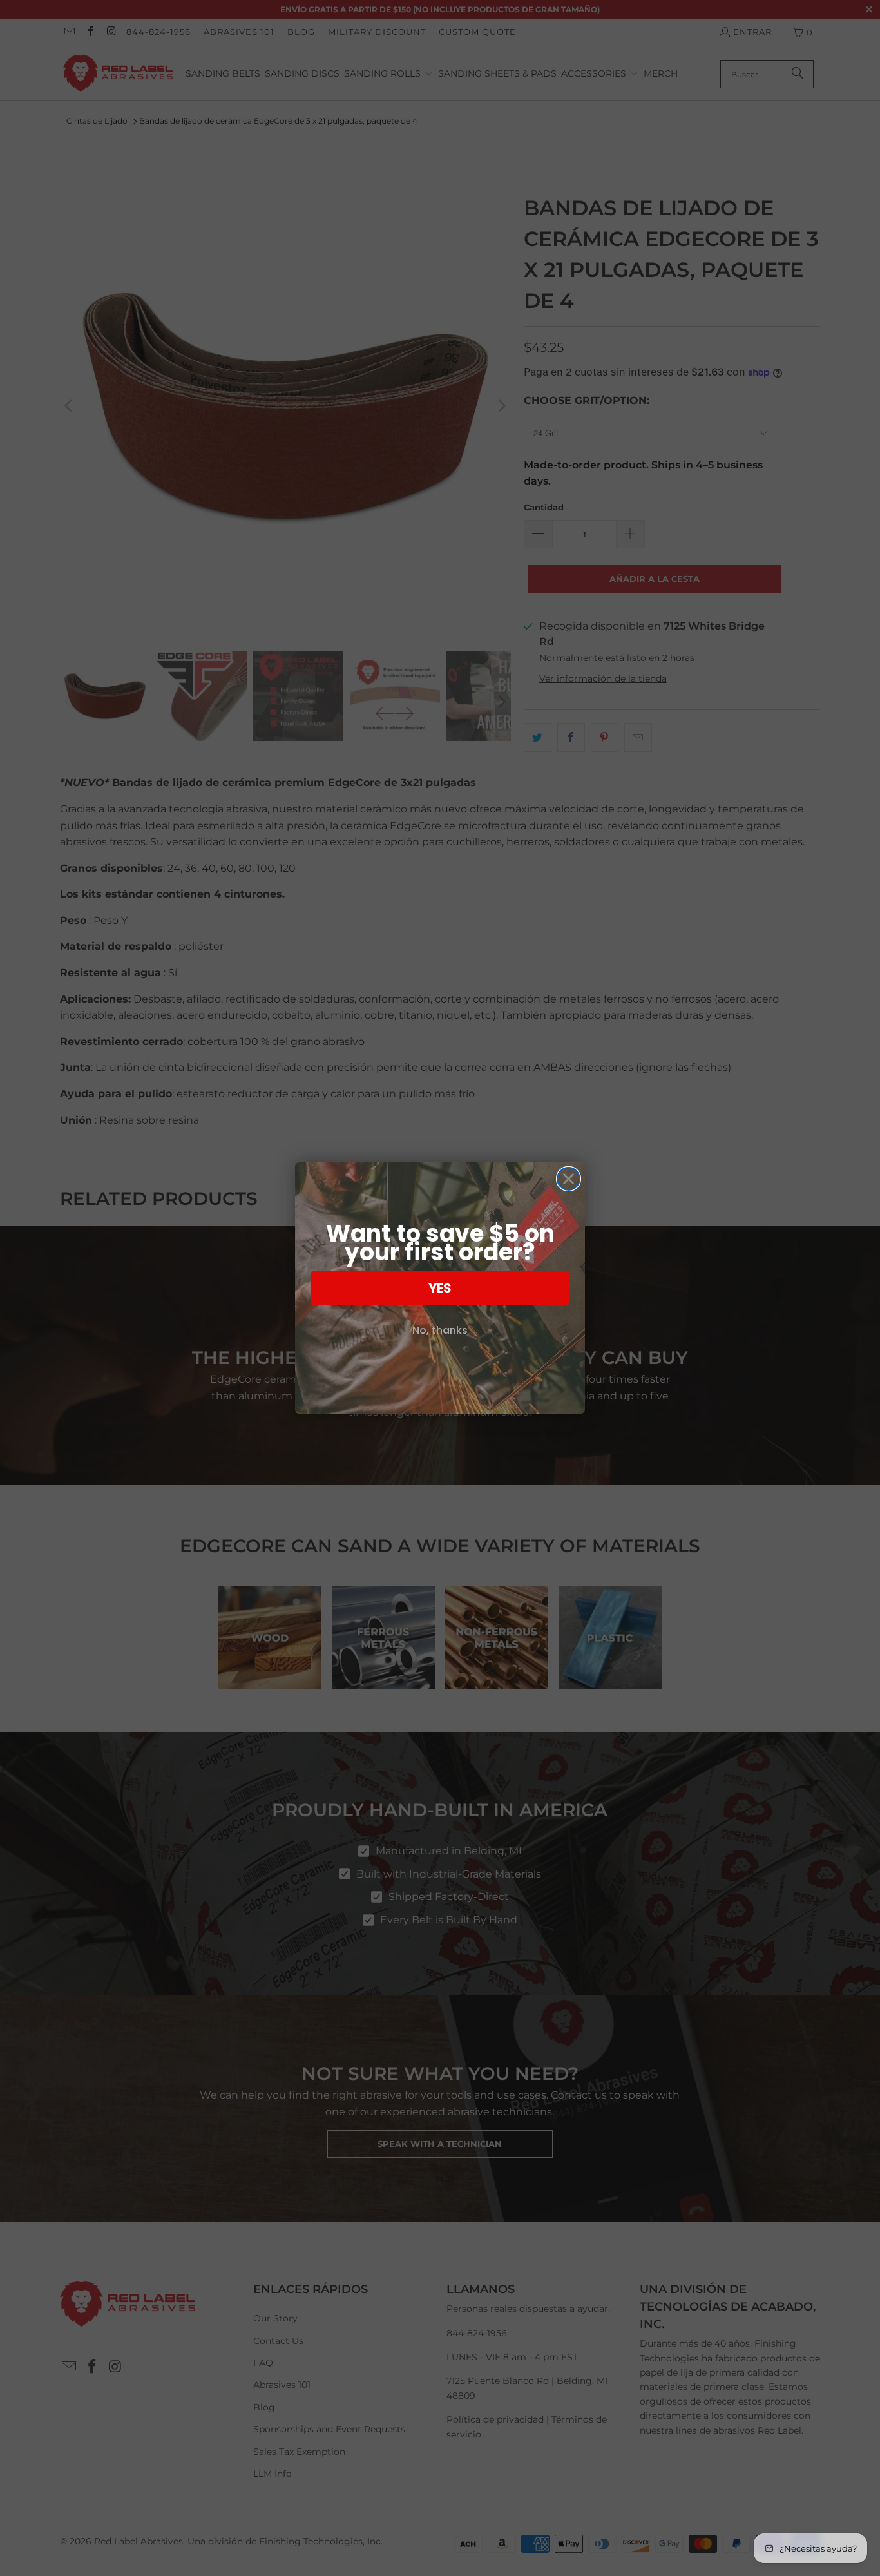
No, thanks (440, 1330)
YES (440, 1288)
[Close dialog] (569, 1179)
